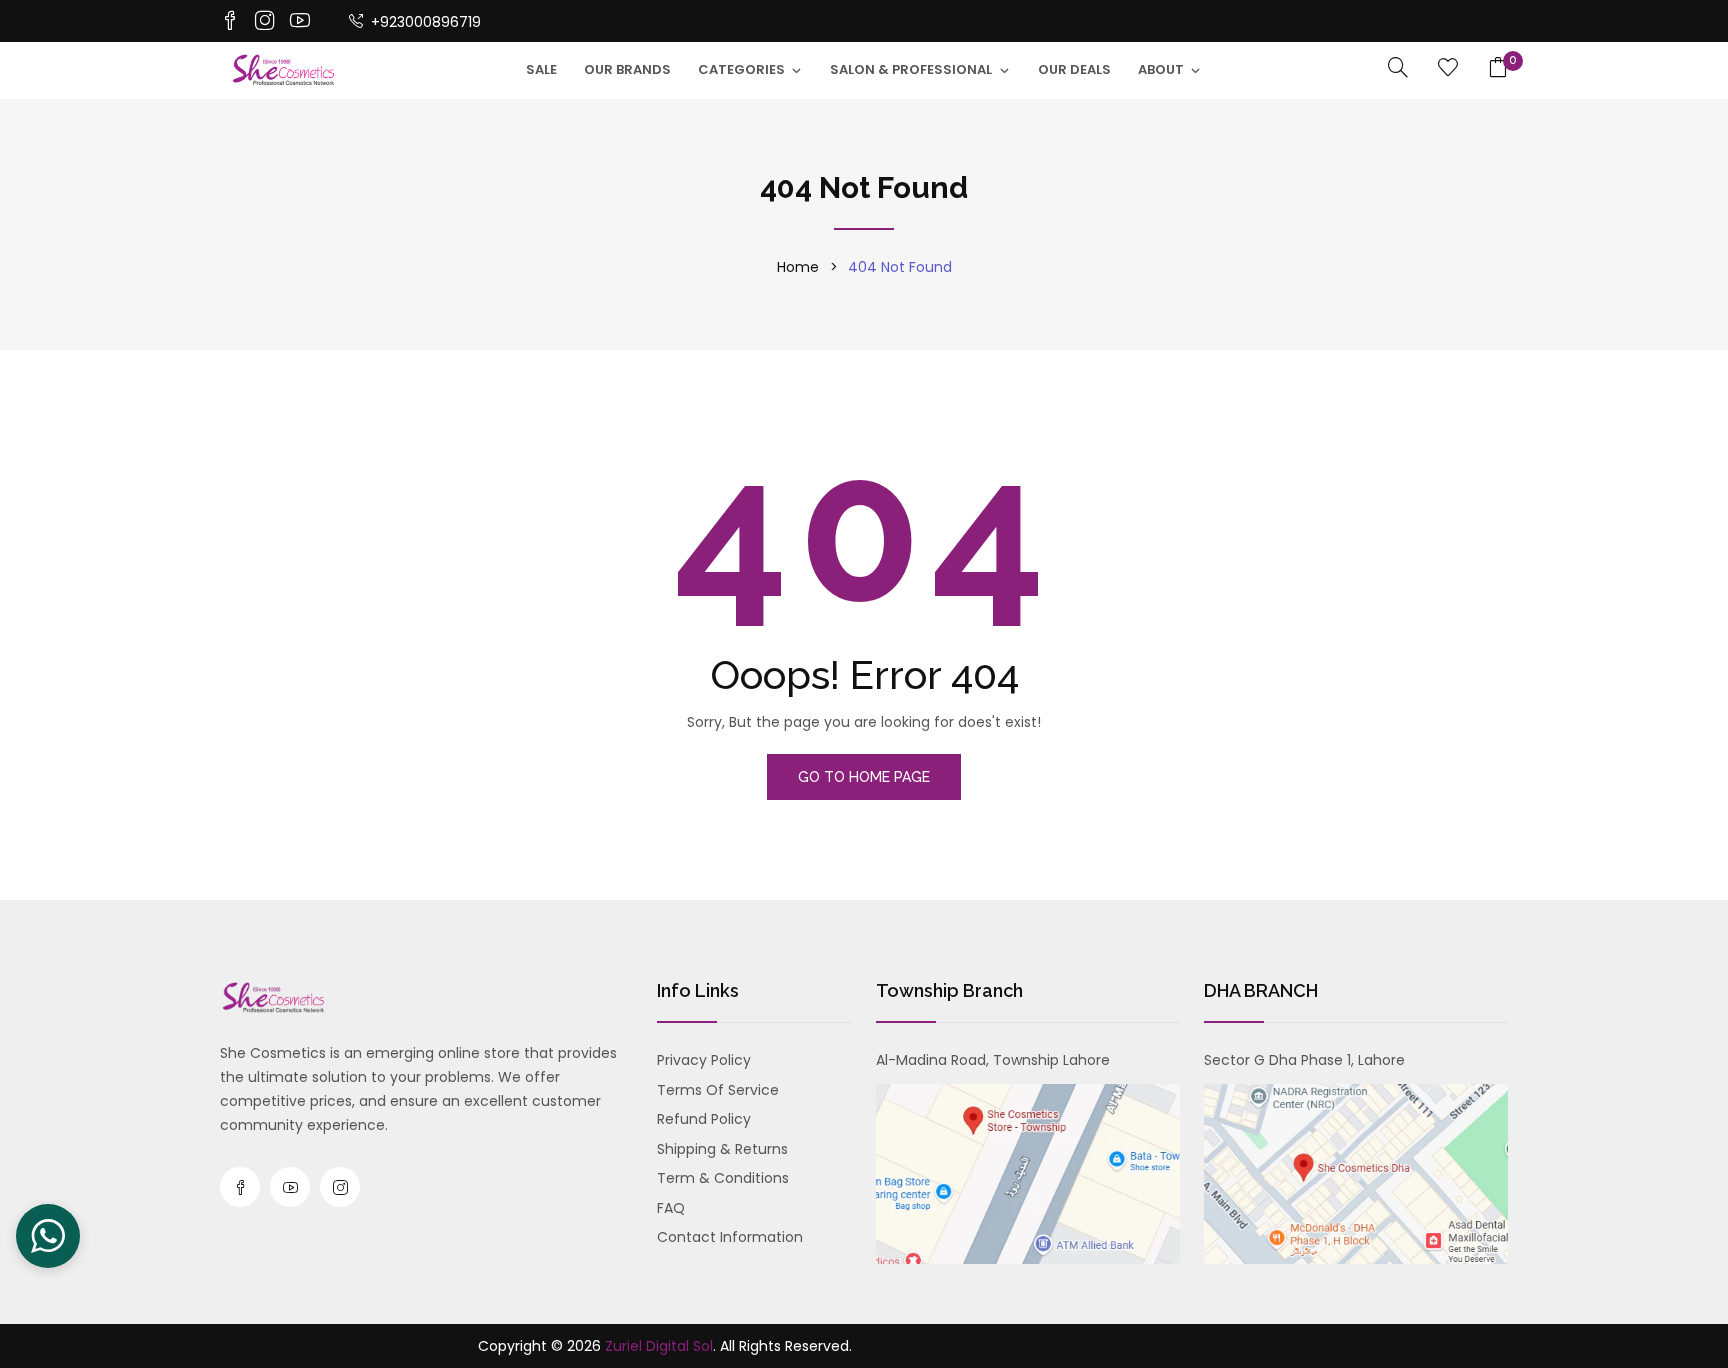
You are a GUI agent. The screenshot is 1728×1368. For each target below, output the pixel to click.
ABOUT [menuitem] (1161, 69)
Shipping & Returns (722, 1149)
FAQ (671, 1208)
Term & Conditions (723, 1178)
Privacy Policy (704, 1060)
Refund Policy (704, 1119)
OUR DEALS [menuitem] (1074, 69)
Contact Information (730, 1237)
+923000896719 (424, 22)
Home (798, 267)
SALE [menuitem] (541, 69)
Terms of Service (718, 1090)
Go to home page (864, 777)
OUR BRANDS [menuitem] (627, 69)
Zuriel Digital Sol (659, 1346)
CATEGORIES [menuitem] (741, 69)
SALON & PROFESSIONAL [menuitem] (911, 69)
